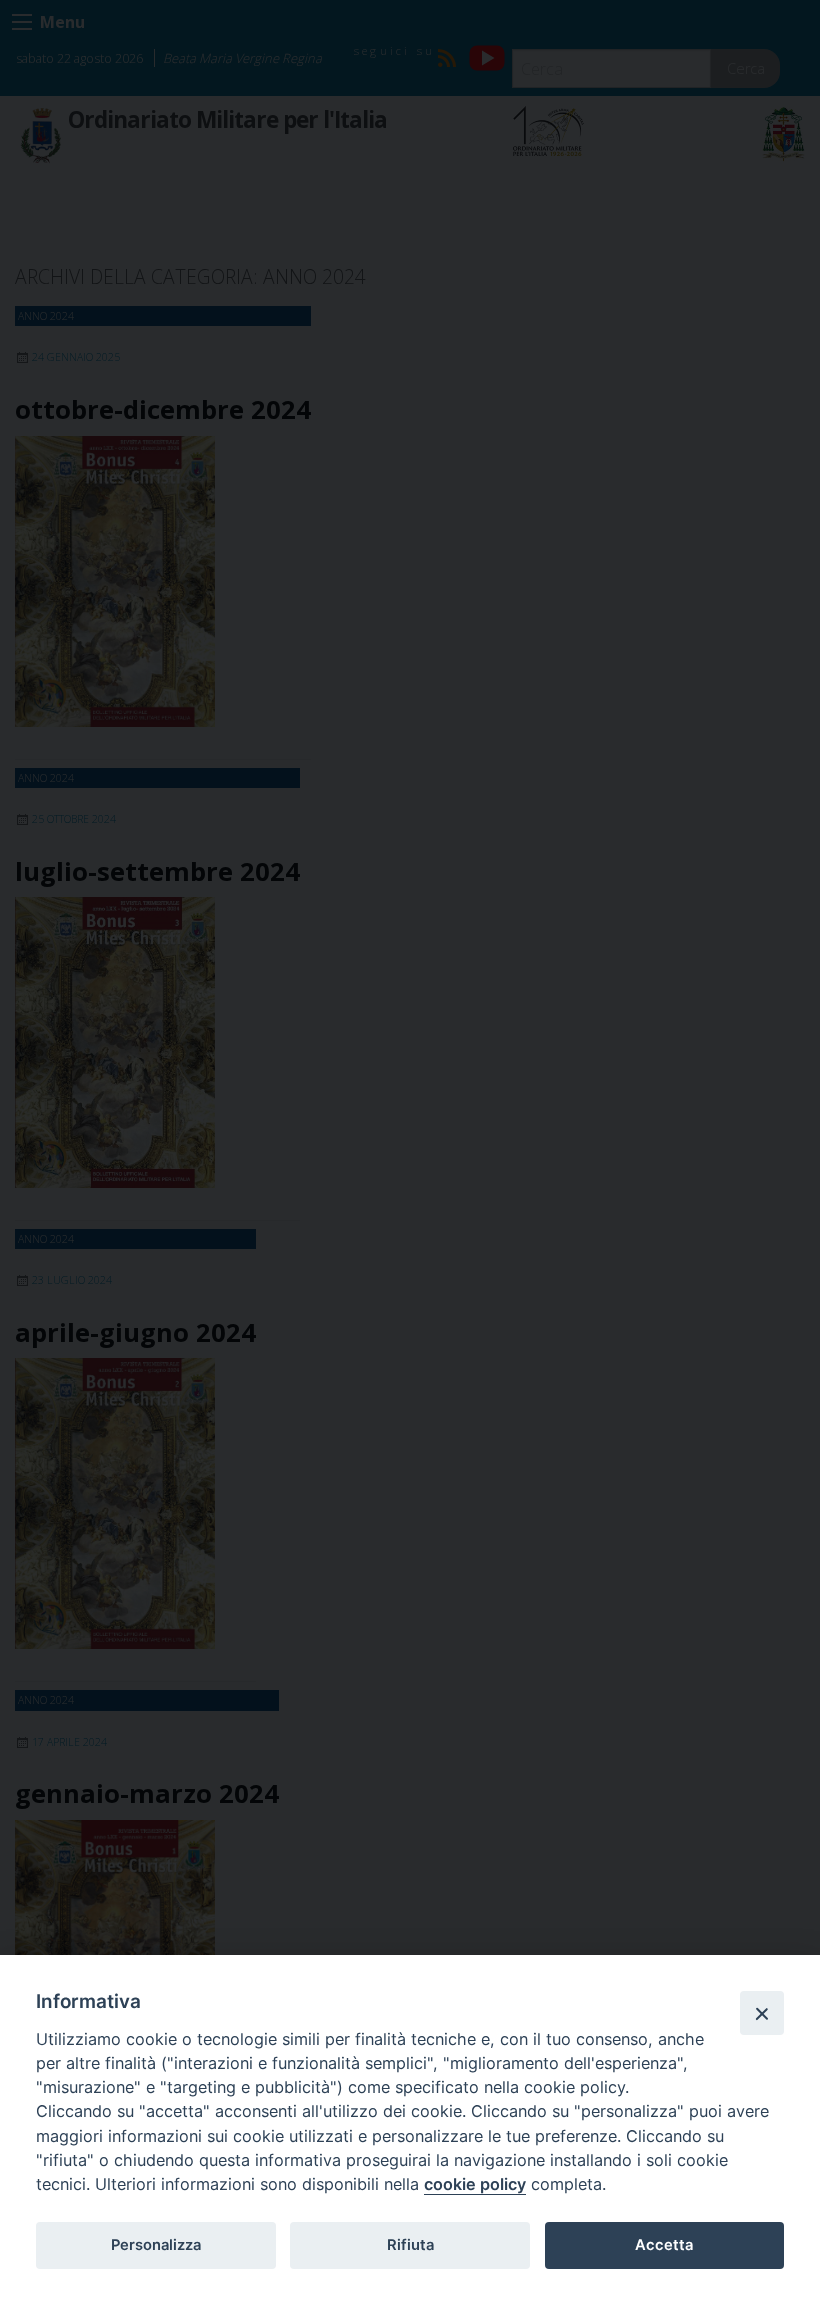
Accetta (664, 2245)
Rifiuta (410, 2245)
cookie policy (475, 2184)
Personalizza (156, 2245)
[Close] (762, 2013)
